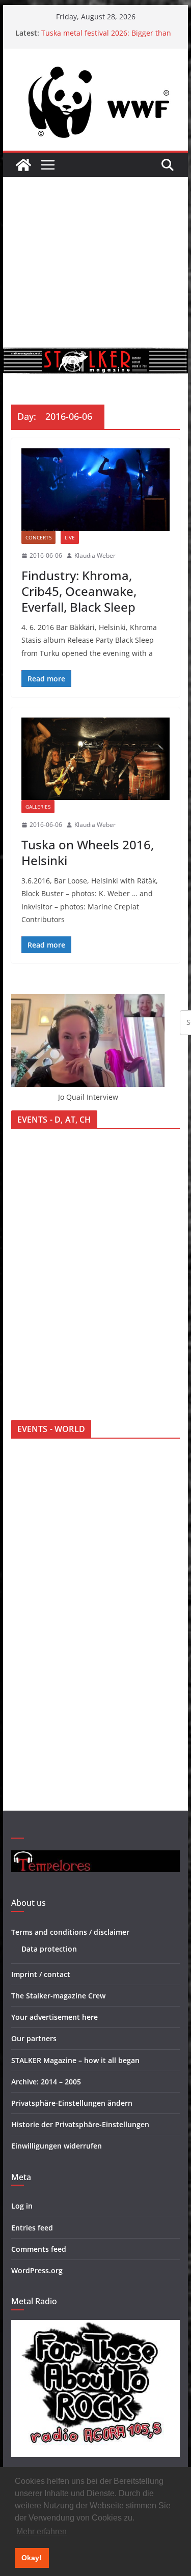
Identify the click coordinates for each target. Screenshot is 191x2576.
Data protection (49, 1949)
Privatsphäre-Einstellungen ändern (72, 2103)
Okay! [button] (32, 2558)
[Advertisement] (95, 262)
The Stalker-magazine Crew (58, 1996)
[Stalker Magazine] (23, 165)
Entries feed (32, 2228)
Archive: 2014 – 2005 (46, 2082)
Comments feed (39, 2249)
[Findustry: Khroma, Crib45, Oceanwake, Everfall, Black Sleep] (96, 490)
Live (70, 537)
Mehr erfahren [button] (42, 2531)
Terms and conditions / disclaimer (70, 1932)
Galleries (38, 807)
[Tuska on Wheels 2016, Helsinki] (96, 759)
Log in (22, 2206)
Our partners (34, 2038)
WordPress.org (37, 2270)
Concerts (38, 537)
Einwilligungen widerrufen (57, 2146)
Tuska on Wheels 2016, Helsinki (88, 852)
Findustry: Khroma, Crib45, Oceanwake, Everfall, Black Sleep (79, 591)
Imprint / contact (41, 1974)
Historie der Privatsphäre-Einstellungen (80, 2124)
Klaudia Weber (95, 555)
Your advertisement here (54, 2017)
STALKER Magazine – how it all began (75, 2060)
